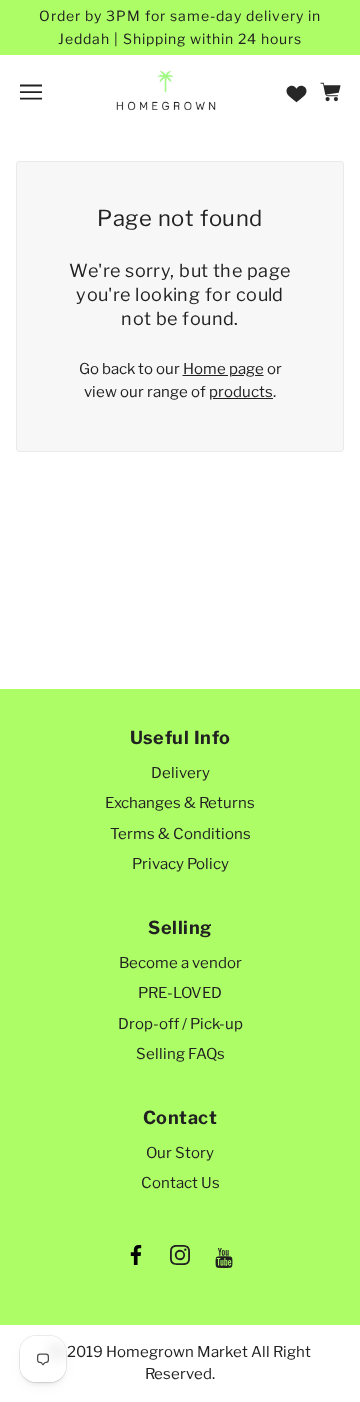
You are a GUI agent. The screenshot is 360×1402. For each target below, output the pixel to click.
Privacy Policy (180, 864)
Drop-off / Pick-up (180, 1024)
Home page (223, 369)
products (241, 392)
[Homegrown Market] (166, 91)
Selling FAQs (180, 1054)
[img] (136, 1259)
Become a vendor (180, 963)
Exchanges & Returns (180, 803)
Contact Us (180, 1183)
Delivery (180, 773)
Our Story (180, 1153)
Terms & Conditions (180, 834)
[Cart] (333, 92)
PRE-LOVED (180, 993)
